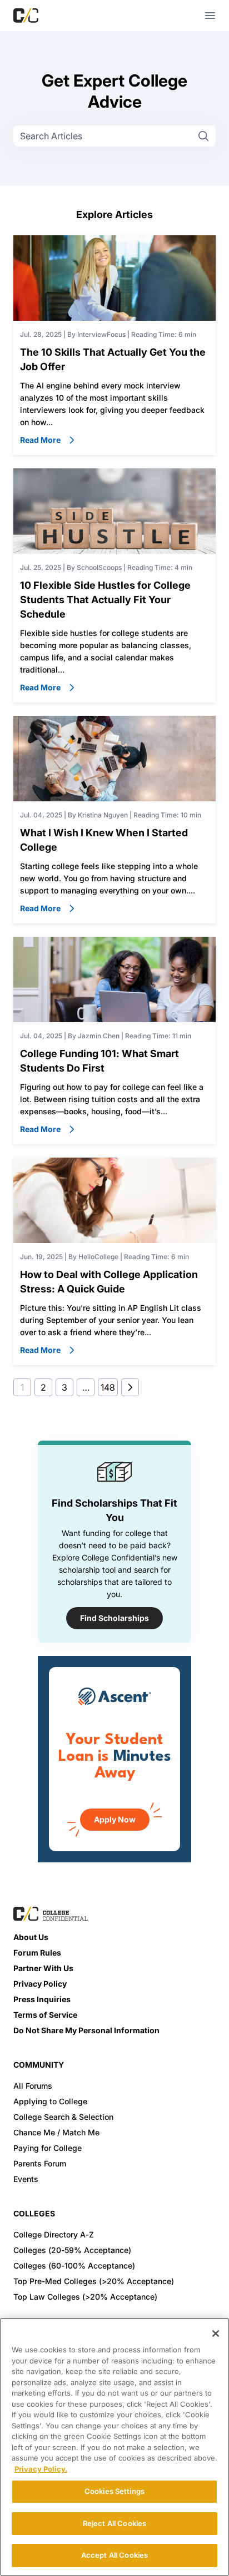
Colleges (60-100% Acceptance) (74, 2266)
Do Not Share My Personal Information (86, 2030)
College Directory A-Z (54, 2234)
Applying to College (50, 2101)
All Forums (33, 2086)
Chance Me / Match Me (56, 2132)
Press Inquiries (42, 1999)
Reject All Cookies (114, 2523)
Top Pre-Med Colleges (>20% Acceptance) (94, 2281)
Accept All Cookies (114, 2555)
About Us (31, 1937)
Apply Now (115, 1819)
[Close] (216, 2333)
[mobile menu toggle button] (210, 16)
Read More (40, 440)
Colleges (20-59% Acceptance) (72, 2250)
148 (108, 1387)
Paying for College (48, 2148)
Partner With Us (43, 1968)
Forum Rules (37, 1953)
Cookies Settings (114, 2491)
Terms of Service (45, 2015)
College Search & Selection (63, 2117)
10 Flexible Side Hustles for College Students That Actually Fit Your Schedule (105, 600)
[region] (114, 2447)
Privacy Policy (40, 1984)
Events (26, 2179)
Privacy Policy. (41, 2469)
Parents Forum (40, 2163)
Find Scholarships (114, 1618)
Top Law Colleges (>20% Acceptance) (85, 2297)
